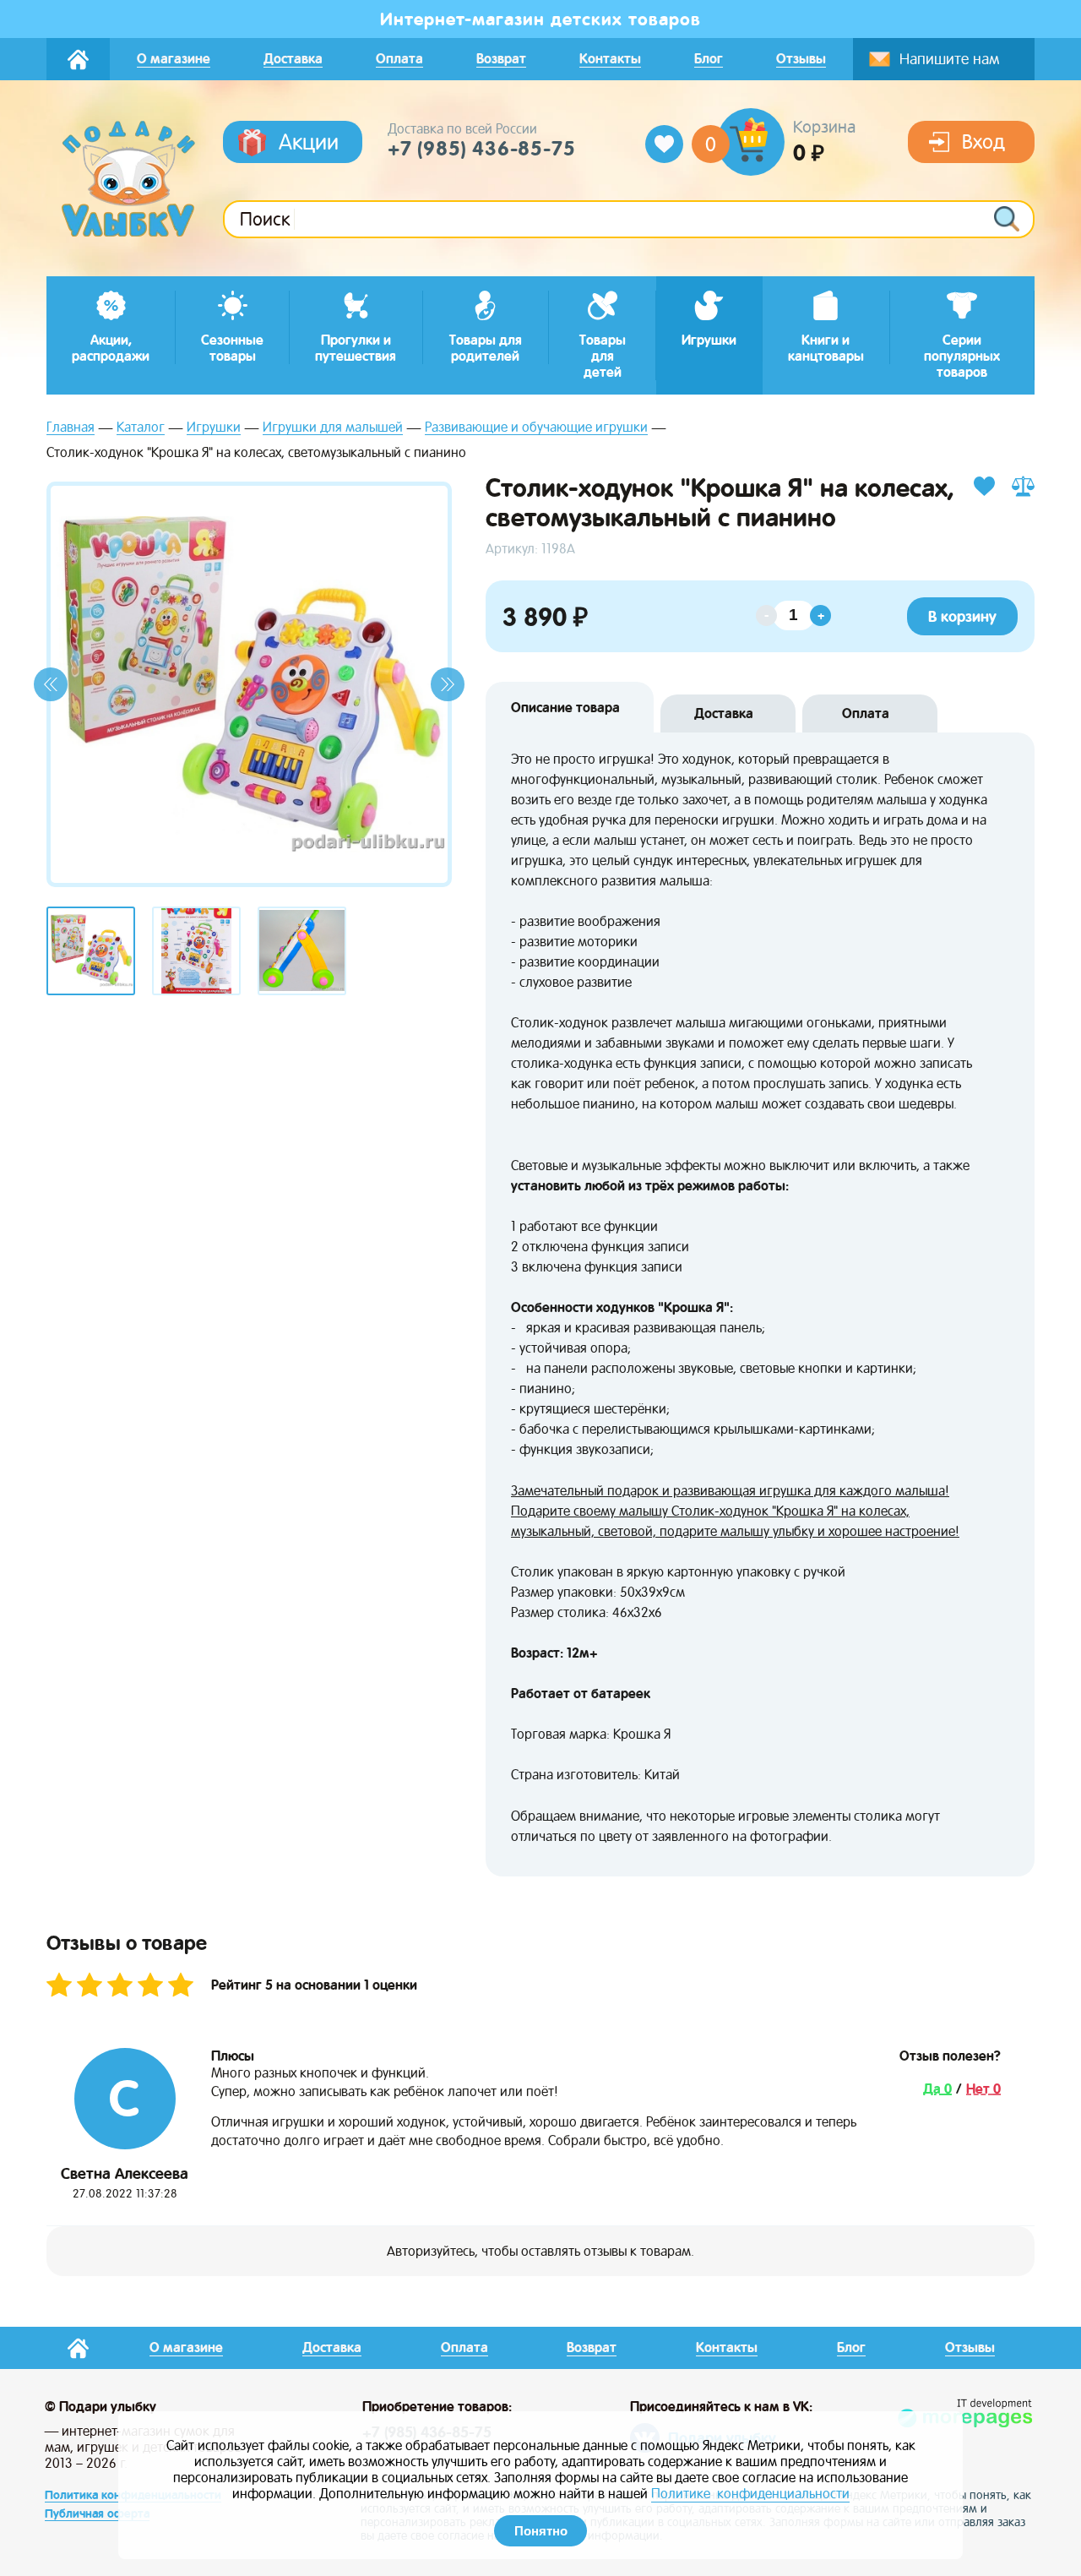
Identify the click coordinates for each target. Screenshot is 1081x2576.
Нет (980, 2089)
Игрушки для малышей (333, 428)
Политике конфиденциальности (750, 2494)
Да (934, 2089)
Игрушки (214, 428)
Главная (71, 428)
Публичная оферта (97, 2513)
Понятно (541, 2531)
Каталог (141, 428)
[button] (51, 684)
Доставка (724, 713)
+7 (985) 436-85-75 (481, 149)
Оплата (866, 713)
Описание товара (565, 708)
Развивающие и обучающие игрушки (536, 428)
